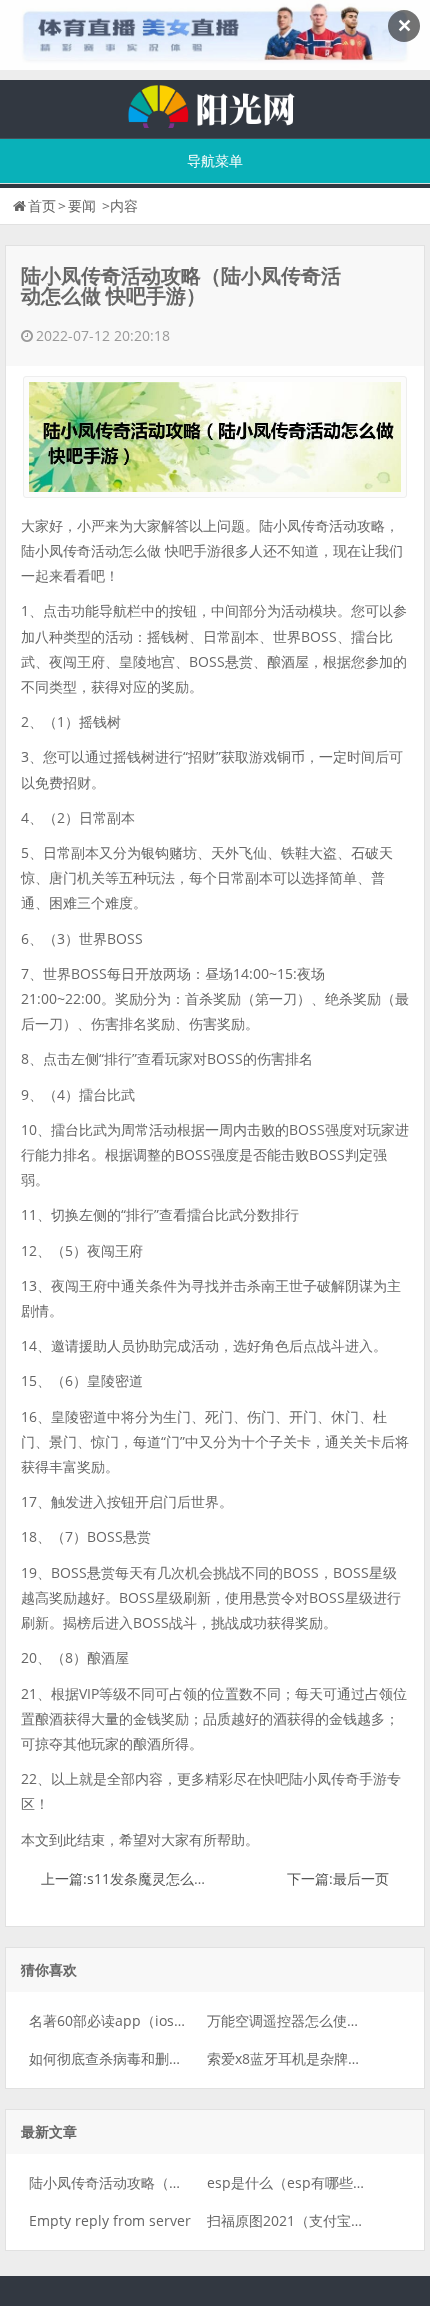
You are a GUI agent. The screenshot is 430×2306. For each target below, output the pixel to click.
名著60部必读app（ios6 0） (118, 2020)
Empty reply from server (110, 2220)
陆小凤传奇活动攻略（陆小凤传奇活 (141, 2182)
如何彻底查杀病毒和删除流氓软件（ (141, 2058)
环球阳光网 (215, 104)
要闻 (82, 205)
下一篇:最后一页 (338, 1878)
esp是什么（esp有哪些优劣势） (308, 2182)
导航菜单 (215, 160)
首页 (42, 205)
